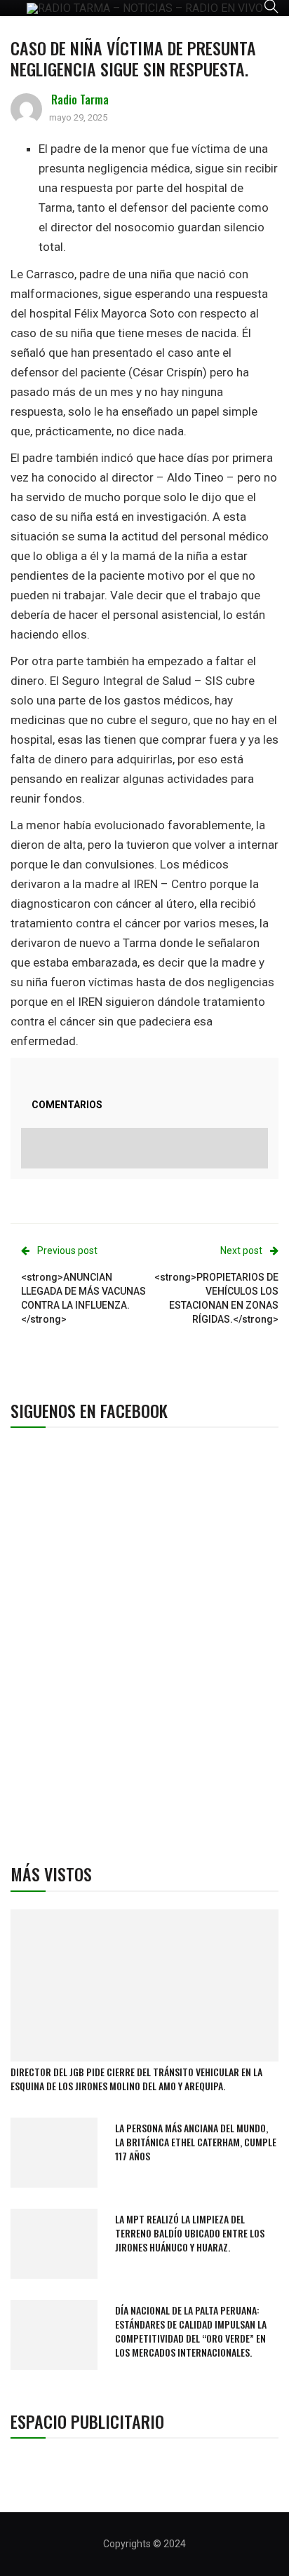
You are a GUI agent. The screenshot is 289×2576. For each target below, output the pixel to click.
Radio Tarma (80, 100)
